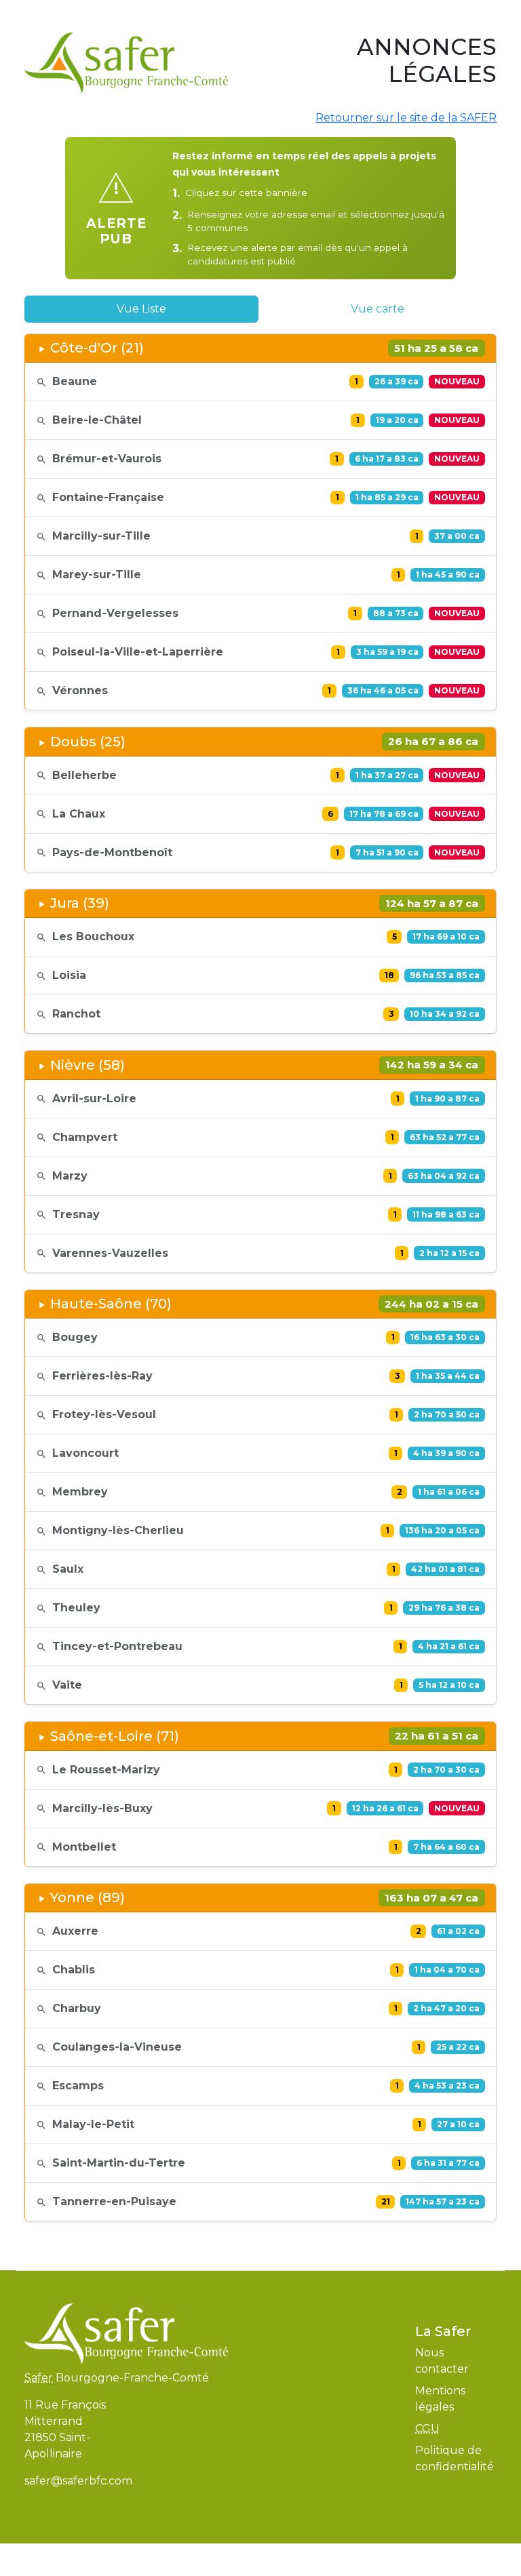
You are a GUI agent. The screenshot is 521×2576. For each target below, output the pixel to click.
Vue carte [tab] (378, 309)
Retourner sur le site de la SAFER (406, 118)
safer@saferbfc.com (78, 2481)
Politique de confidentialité (455, 2458)
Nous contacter (442, 2361)
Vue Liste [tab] (141, 309)
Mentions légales (440, 2399)
